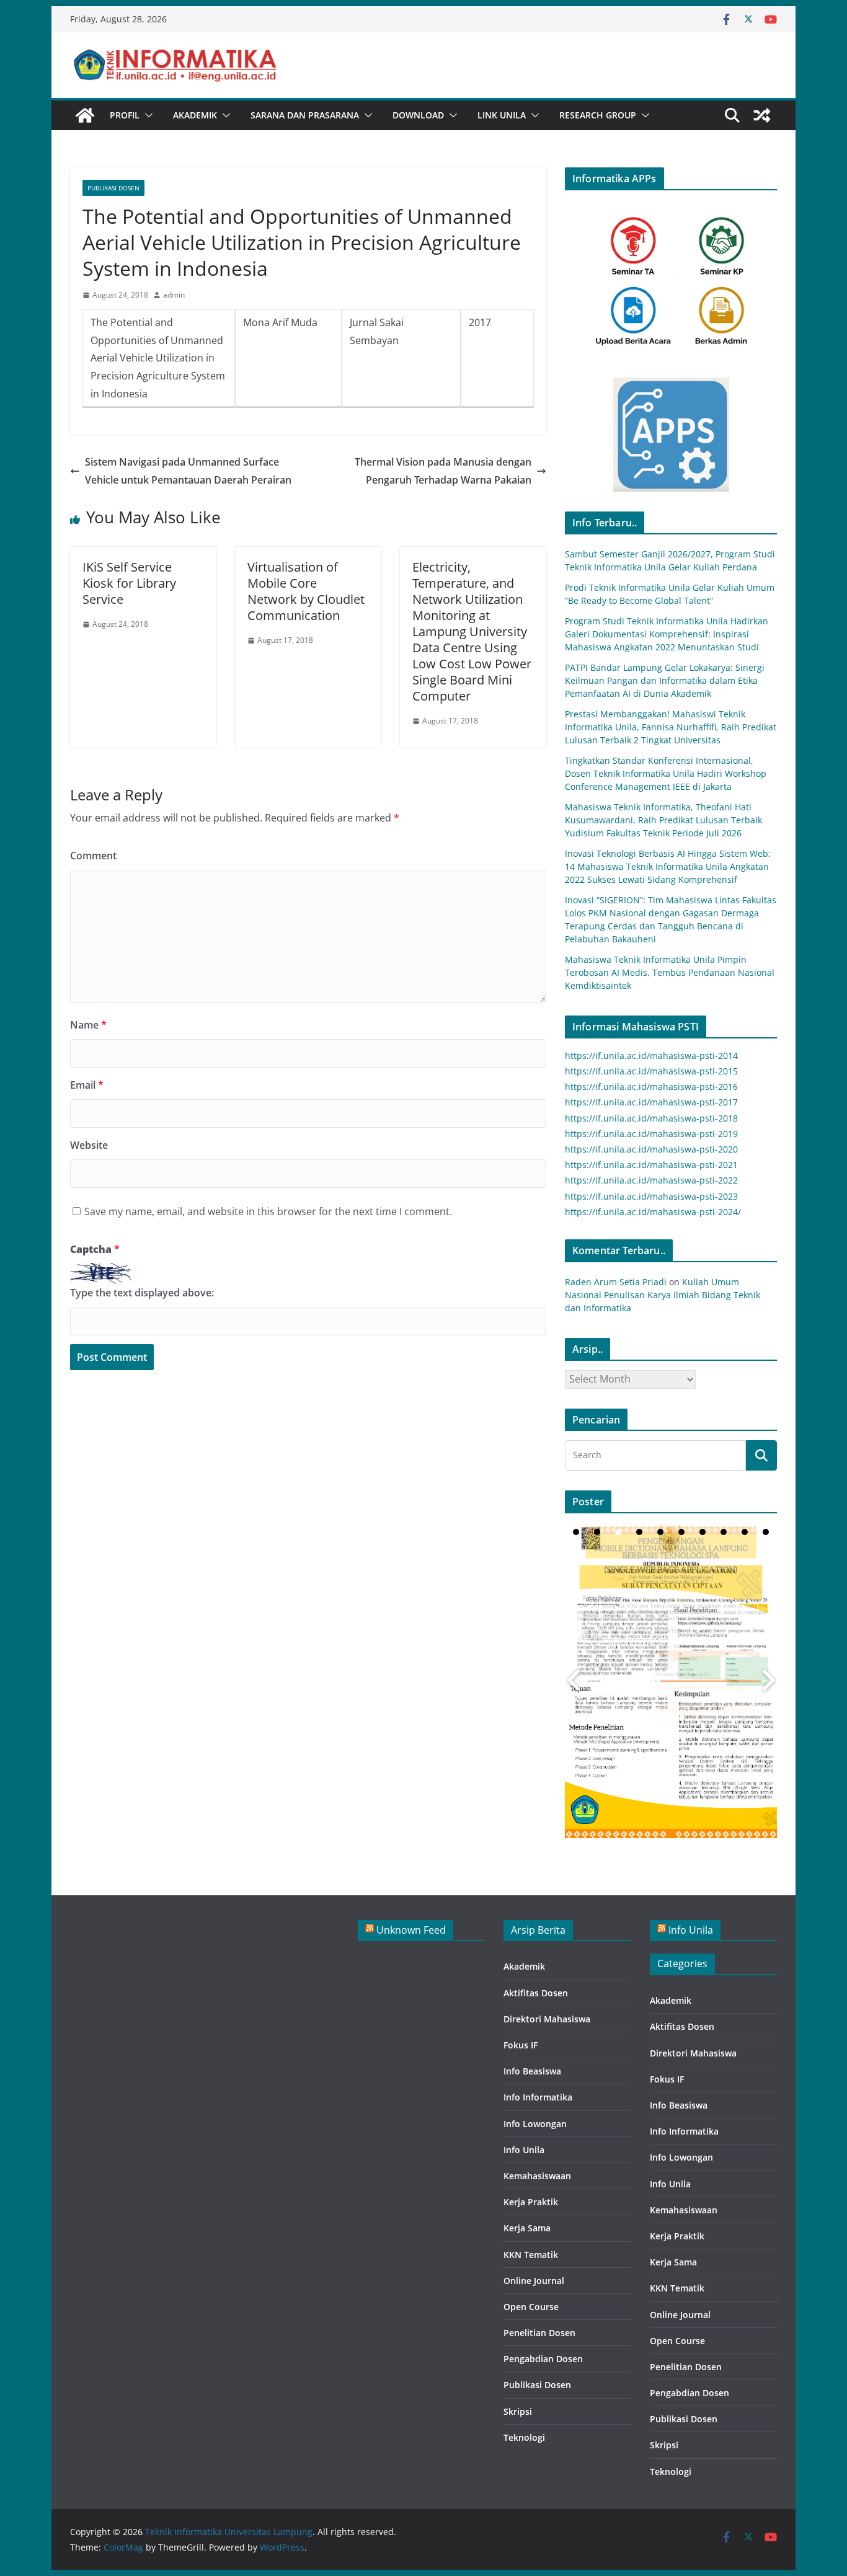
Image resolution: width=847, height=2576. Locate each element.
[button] (146, 115)
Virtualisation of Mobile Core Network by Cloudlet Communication (306, 591)
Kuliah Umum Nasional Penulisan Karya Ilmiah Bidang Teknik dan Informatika (663, 1295)
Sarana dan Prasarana (305, 115)
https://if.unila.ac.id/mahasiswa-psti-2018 (651, 1118)
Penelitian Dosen (539, 2333)
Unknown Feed (411, 1930)
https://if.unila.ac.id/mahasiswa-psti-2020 (651, 1149)
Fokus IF (521, 2045)
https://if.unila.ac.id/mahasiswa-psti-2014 (651, 1056)
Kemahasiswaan (537, 2176)
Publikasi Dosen (113, 188)
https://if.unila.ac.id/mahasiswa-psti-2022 (651, 1180)
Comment (93, 856)
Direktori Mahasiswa (547, 2019)
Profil (125, 115)
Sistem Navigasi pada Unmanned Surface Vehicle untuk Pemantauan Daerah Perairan (188, 471)
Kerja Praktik (531, 2202)
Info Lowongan (535, 2124)
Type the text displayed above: (142, 1293)
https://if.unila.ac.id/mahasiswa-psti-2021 (651, 1165)
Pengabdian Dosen (543, 2359)
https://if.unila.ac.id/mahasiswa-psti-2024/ (653, 1212)
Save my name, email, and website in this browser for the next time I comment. (268, 1211)
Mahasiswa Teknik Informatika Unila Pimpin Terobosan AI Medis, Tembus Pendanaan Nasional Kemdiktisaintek (670, 972)
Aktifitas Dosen (536, 1993)
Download (418, 115)
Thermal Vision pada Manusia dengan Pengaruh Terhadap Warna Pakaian (443, 471)
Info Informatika (538, 2097)
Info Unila (524, 2150)
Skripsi (518, 2411)
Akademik (195, 115)
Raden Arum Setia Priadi (616, 1282)
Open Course (531, 2307)
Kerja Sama (527, 2228)
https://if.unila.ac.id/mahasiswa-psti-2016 (651, 1087)
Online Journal (534, 2281)
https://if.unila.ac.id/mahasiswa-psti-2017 (651, 1102)
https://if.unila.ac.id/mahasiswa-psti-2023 (651, 1196)
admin (174, 295)
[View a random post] (762, 115)
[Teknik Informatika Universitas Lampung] (85, 115)
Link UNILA (502, 115)
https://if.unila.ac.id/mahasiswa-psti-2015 (651, 1071)
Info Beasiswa (532, 2071)
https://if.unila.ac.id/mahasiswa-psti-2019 (651, 1134)
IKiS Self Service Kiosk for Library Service (129, 583)
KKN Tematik (531, 2255)
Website (89, 1145)
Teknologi (524, 2437)
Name (88, 1025)
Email (87, 1085)
